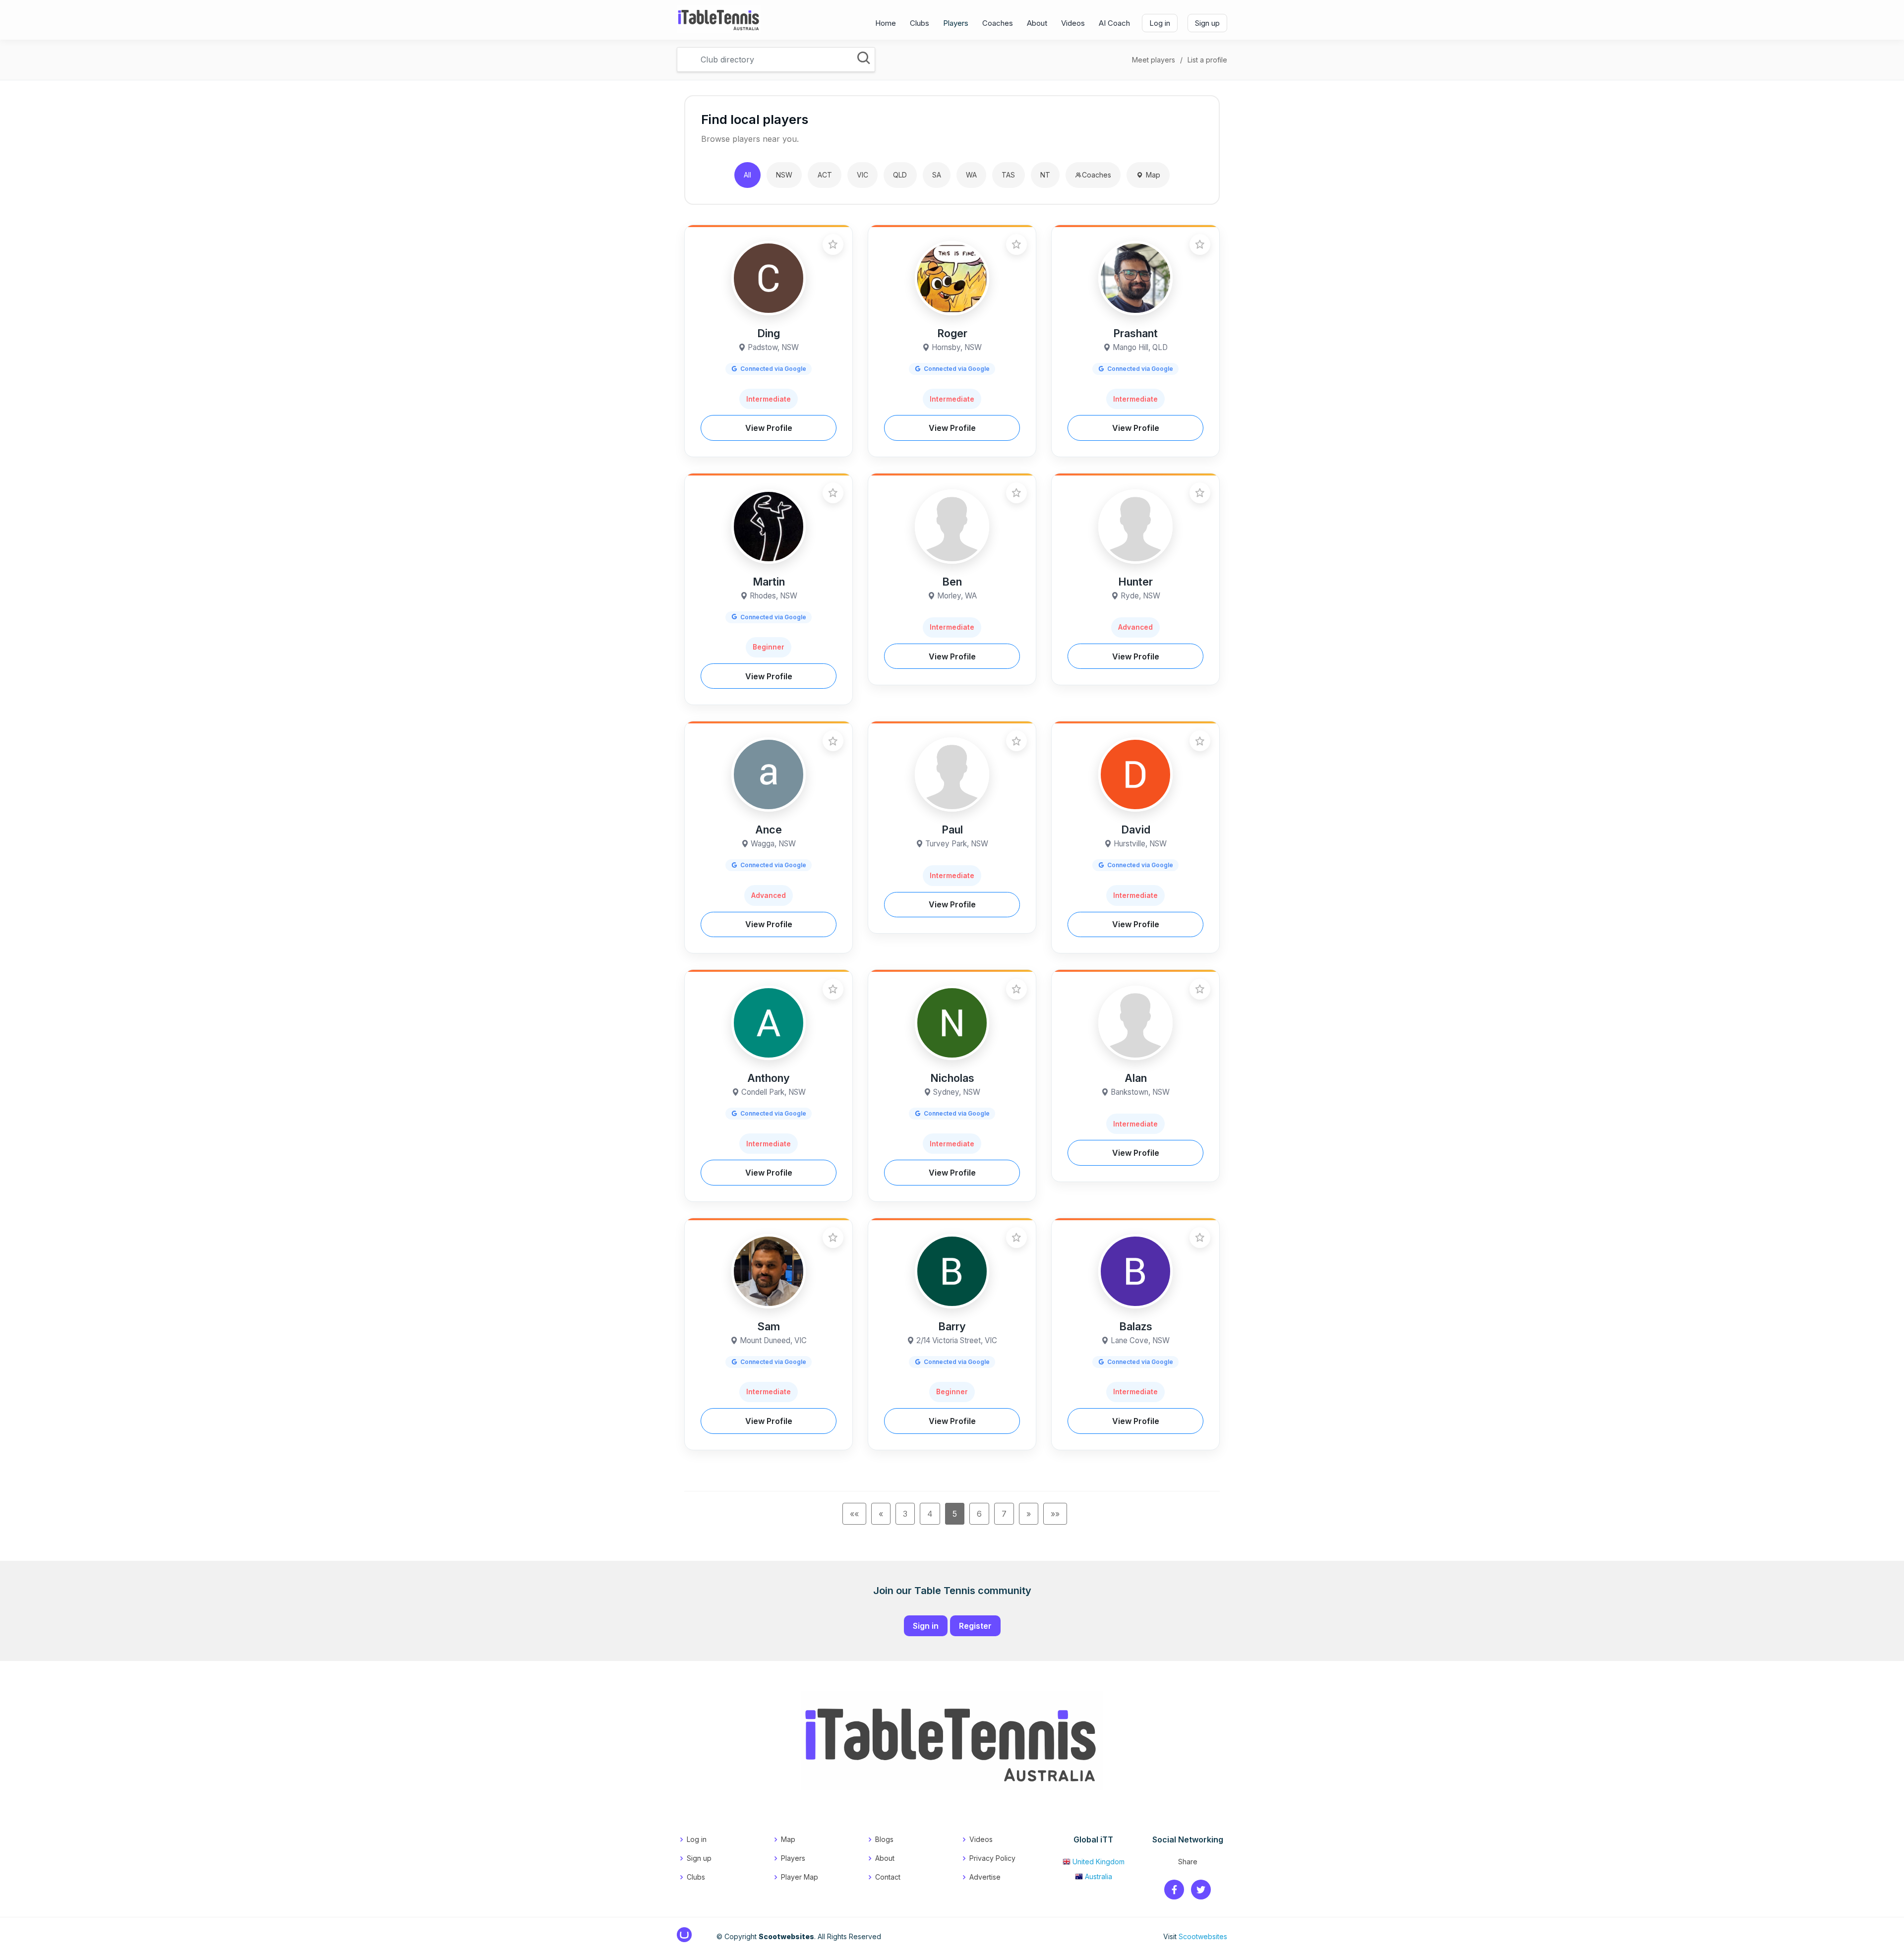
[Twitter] (1201, 1890)
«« (854, 1514)
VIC (863, 175)
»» (1055, 1514)
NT (1045, 175)
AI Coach (1114, 23)
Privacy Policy (992, 1858)
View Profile (769, 428)
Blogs (884, 1839)
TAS (1008, 175)
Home (886, 23)
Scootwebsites (1203, 1936)
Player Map (800, 1877)
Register (975, 1626)
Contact (888, 1877)
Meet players (1154, 60)
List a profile (1207, 60)
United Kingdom (1099, 1862)
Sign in (926, 1626)
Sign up (1207, 23)
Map (1153, 175)
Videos (1073, 23)
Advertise (985, 1877)
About (1037, 23)
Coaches (998, 23)
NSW (784, 175)
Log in (1160, 23)
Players (956, 23)
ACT (825, 175)
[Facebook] (1174, 1890)
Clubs (920, 23)
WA (971, 175)
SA (937, 175)
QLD (900, 175)
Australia (1099, 1876)
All (747, 175)
